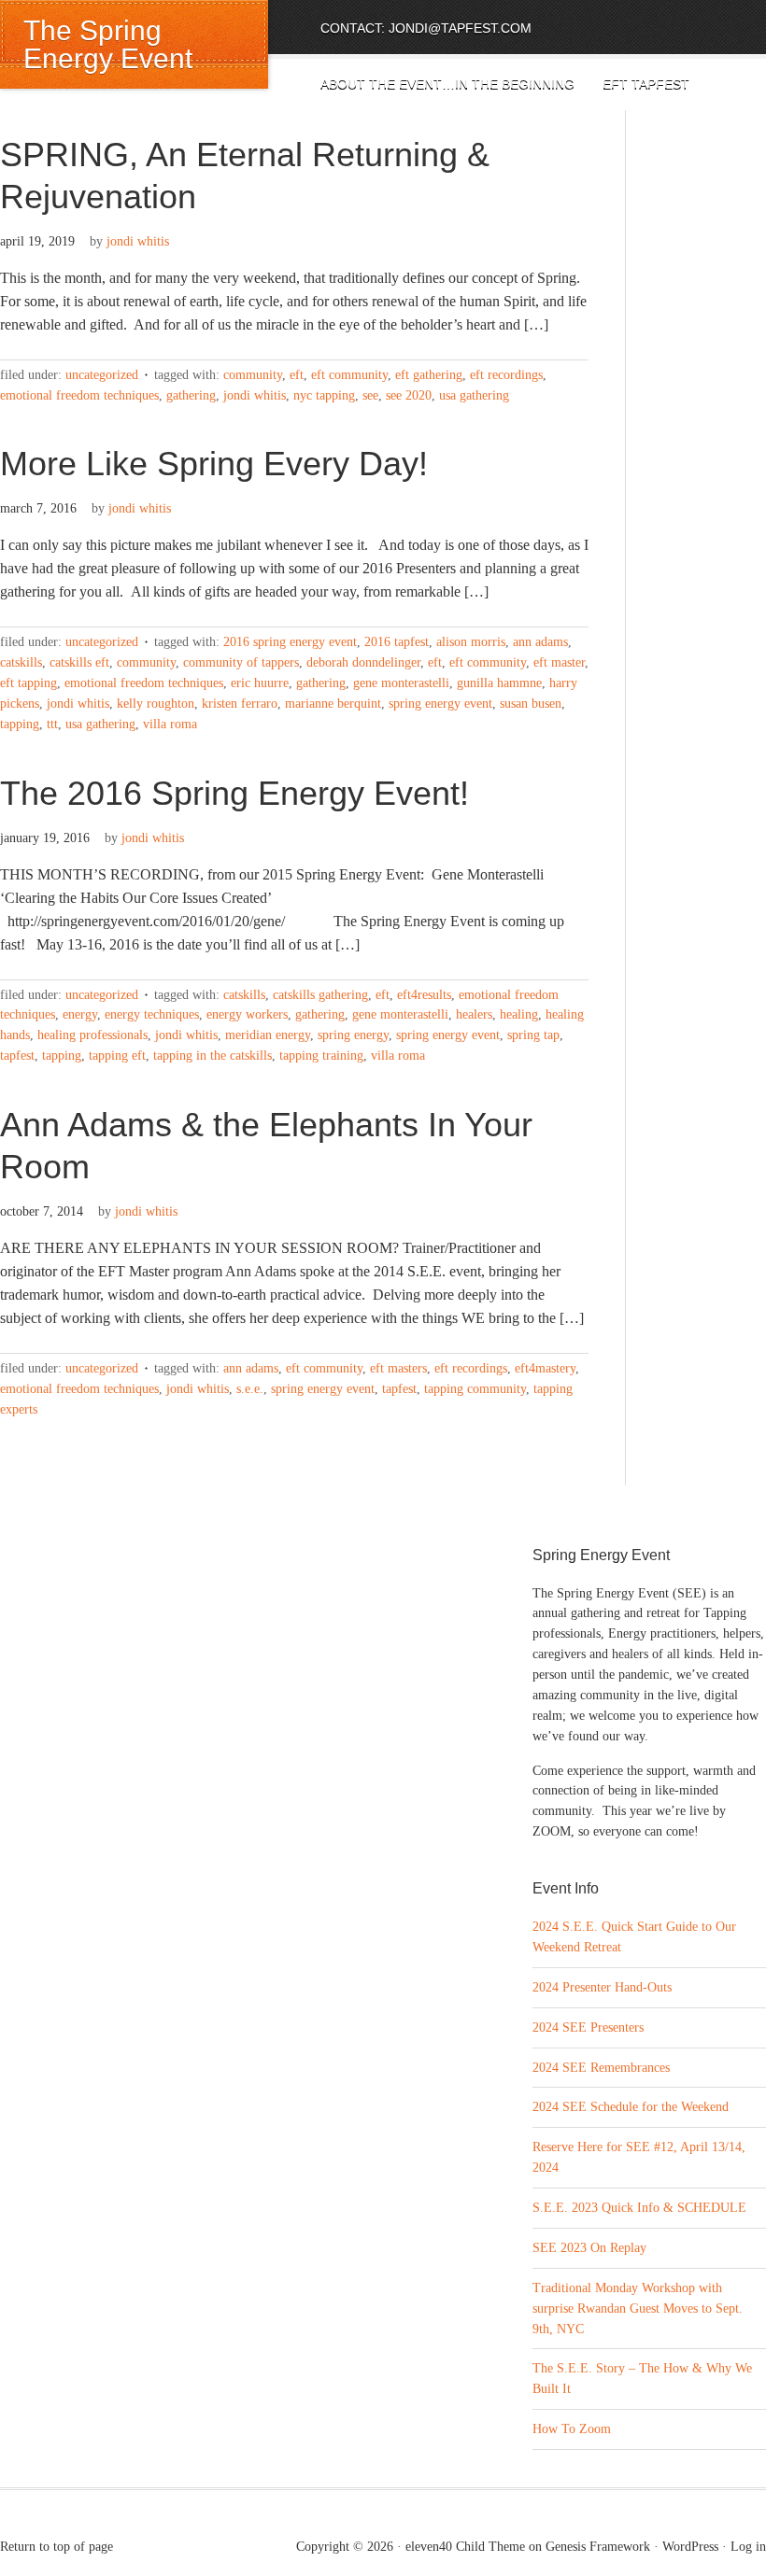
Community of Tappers (241, 662)
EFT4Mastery (545, 1368)
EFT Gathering (429, 375)
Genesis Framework (598, 2547)
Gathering (191, 395)
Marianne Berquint (333, 704)
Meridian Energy (268, 1035)
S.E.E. (250, 1389)
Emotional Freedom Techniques (79, 395)
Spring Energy (353, 1035)
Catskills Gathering (320, 995)
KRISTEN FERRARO (240, 704)
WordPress (690, 2547)
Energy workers (247, 1014)
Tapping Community (475, 1389)
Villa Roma (170, 724)
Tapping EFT (117, 1056)
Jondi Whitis (138, 241)
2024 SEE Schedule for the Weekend (631, 2107)
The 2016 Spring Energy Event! (234, 793)
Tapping (20, 724)
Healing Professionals (92, 1035)
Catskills (21, 662)
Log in (748, 2547)
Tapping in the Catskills (213, 1056)
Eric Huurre (260, 683)
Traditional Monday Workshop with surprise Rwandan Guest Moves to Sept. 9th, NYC (638, 2309)
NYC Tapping (324, 395)
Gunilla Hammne (499, 683)
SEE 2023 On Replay (589, 2248)
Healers (474, 1014)
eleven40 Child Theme (465, 2547)
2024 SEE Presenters (588, 2027)
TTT (52, 724)
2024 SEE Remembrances (601, 2068)
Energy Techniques (152, 1014)
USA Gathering (474, 395)
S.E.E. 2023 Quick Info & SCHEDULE (639, 2208)
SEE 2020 (409, 395)
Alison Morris (471, 642)
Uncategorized (102, 375)
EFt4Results (424, 995)
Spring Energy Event (440, 704)
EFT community (349, 375)
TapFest (17, 1056)
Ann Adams (540, 642)
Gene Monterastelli (401, 683)
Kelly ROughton (156, 704)
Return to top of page (57, 2547)
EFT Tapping (28, 683)
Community (253, 375)
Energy (80, 1014)
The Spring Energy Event (108, 44)
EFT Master (559, 662)
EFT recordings (506, 375)
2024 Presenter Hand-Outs (602, 1987)
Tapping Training (321, 1056)
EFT (297, 375)
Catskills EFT (79, 662)
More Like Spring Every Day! (214, 464)
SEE (370, 395)
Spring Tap (533, 1035)
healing (519, 1014)
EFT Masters (398, 1368)
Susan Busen (531, 704)
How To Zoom (572, 2429)
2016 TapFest (397, 642)
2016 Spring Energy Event (290, 642)
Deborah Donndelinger (363, 662)
